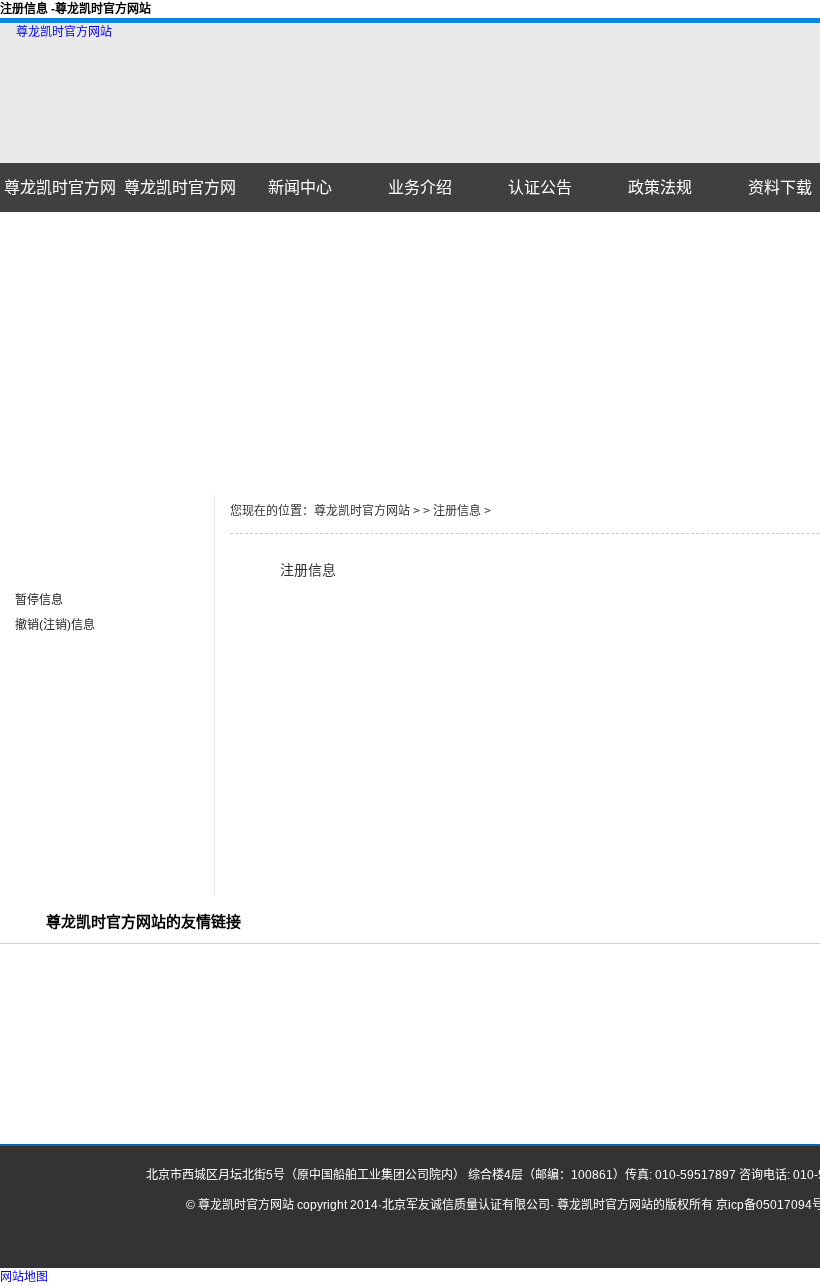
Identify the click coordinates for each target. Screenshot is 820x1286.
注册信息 (39, 575)
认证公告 (540, 187)
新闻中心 (300, 187)
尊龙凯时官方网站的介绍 (180, 195)
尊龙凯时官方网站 (64, 32)
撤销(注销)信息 (55, 625)
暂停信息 (39, 600)
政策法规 (660, 187)
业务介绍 (420, 187)
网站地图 (24, 1277)
